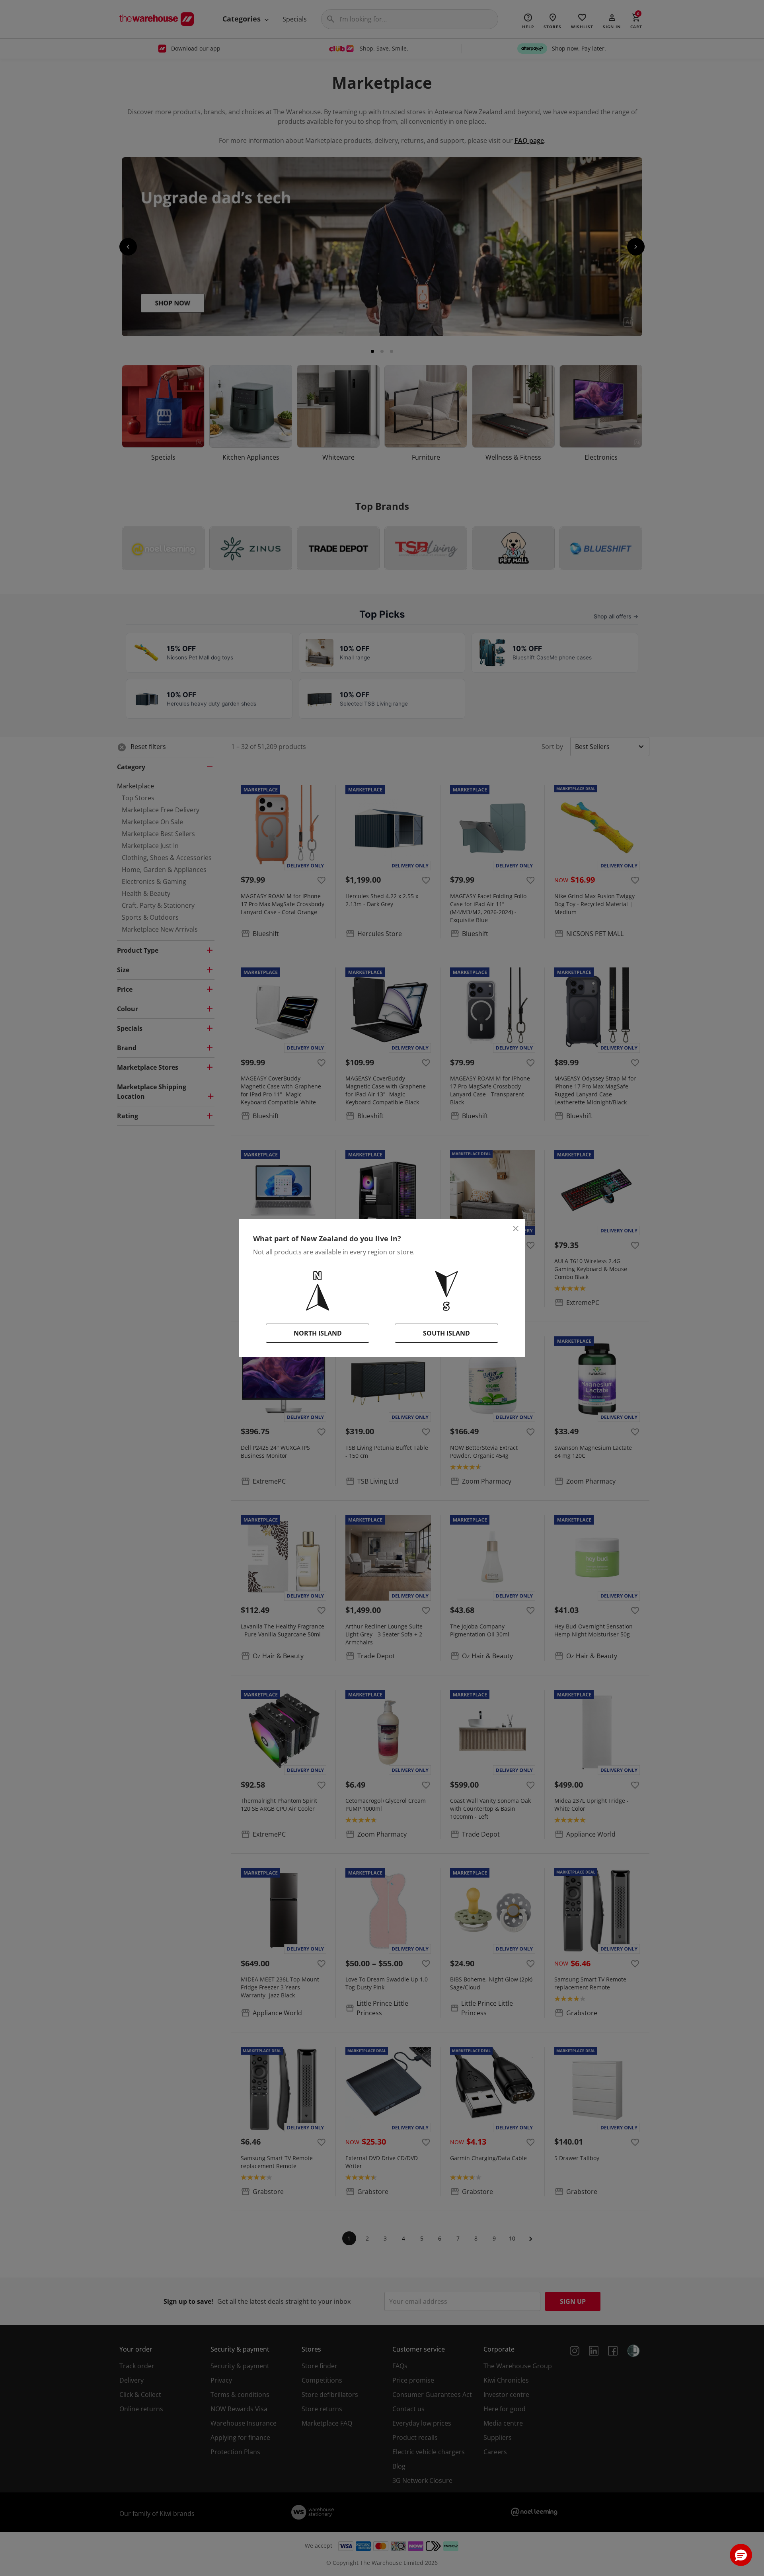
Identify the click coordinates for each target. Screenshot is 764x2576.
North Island (318, 1333)
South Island (446, 1333)
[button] (741, 2555)
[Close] (516, 1229)
